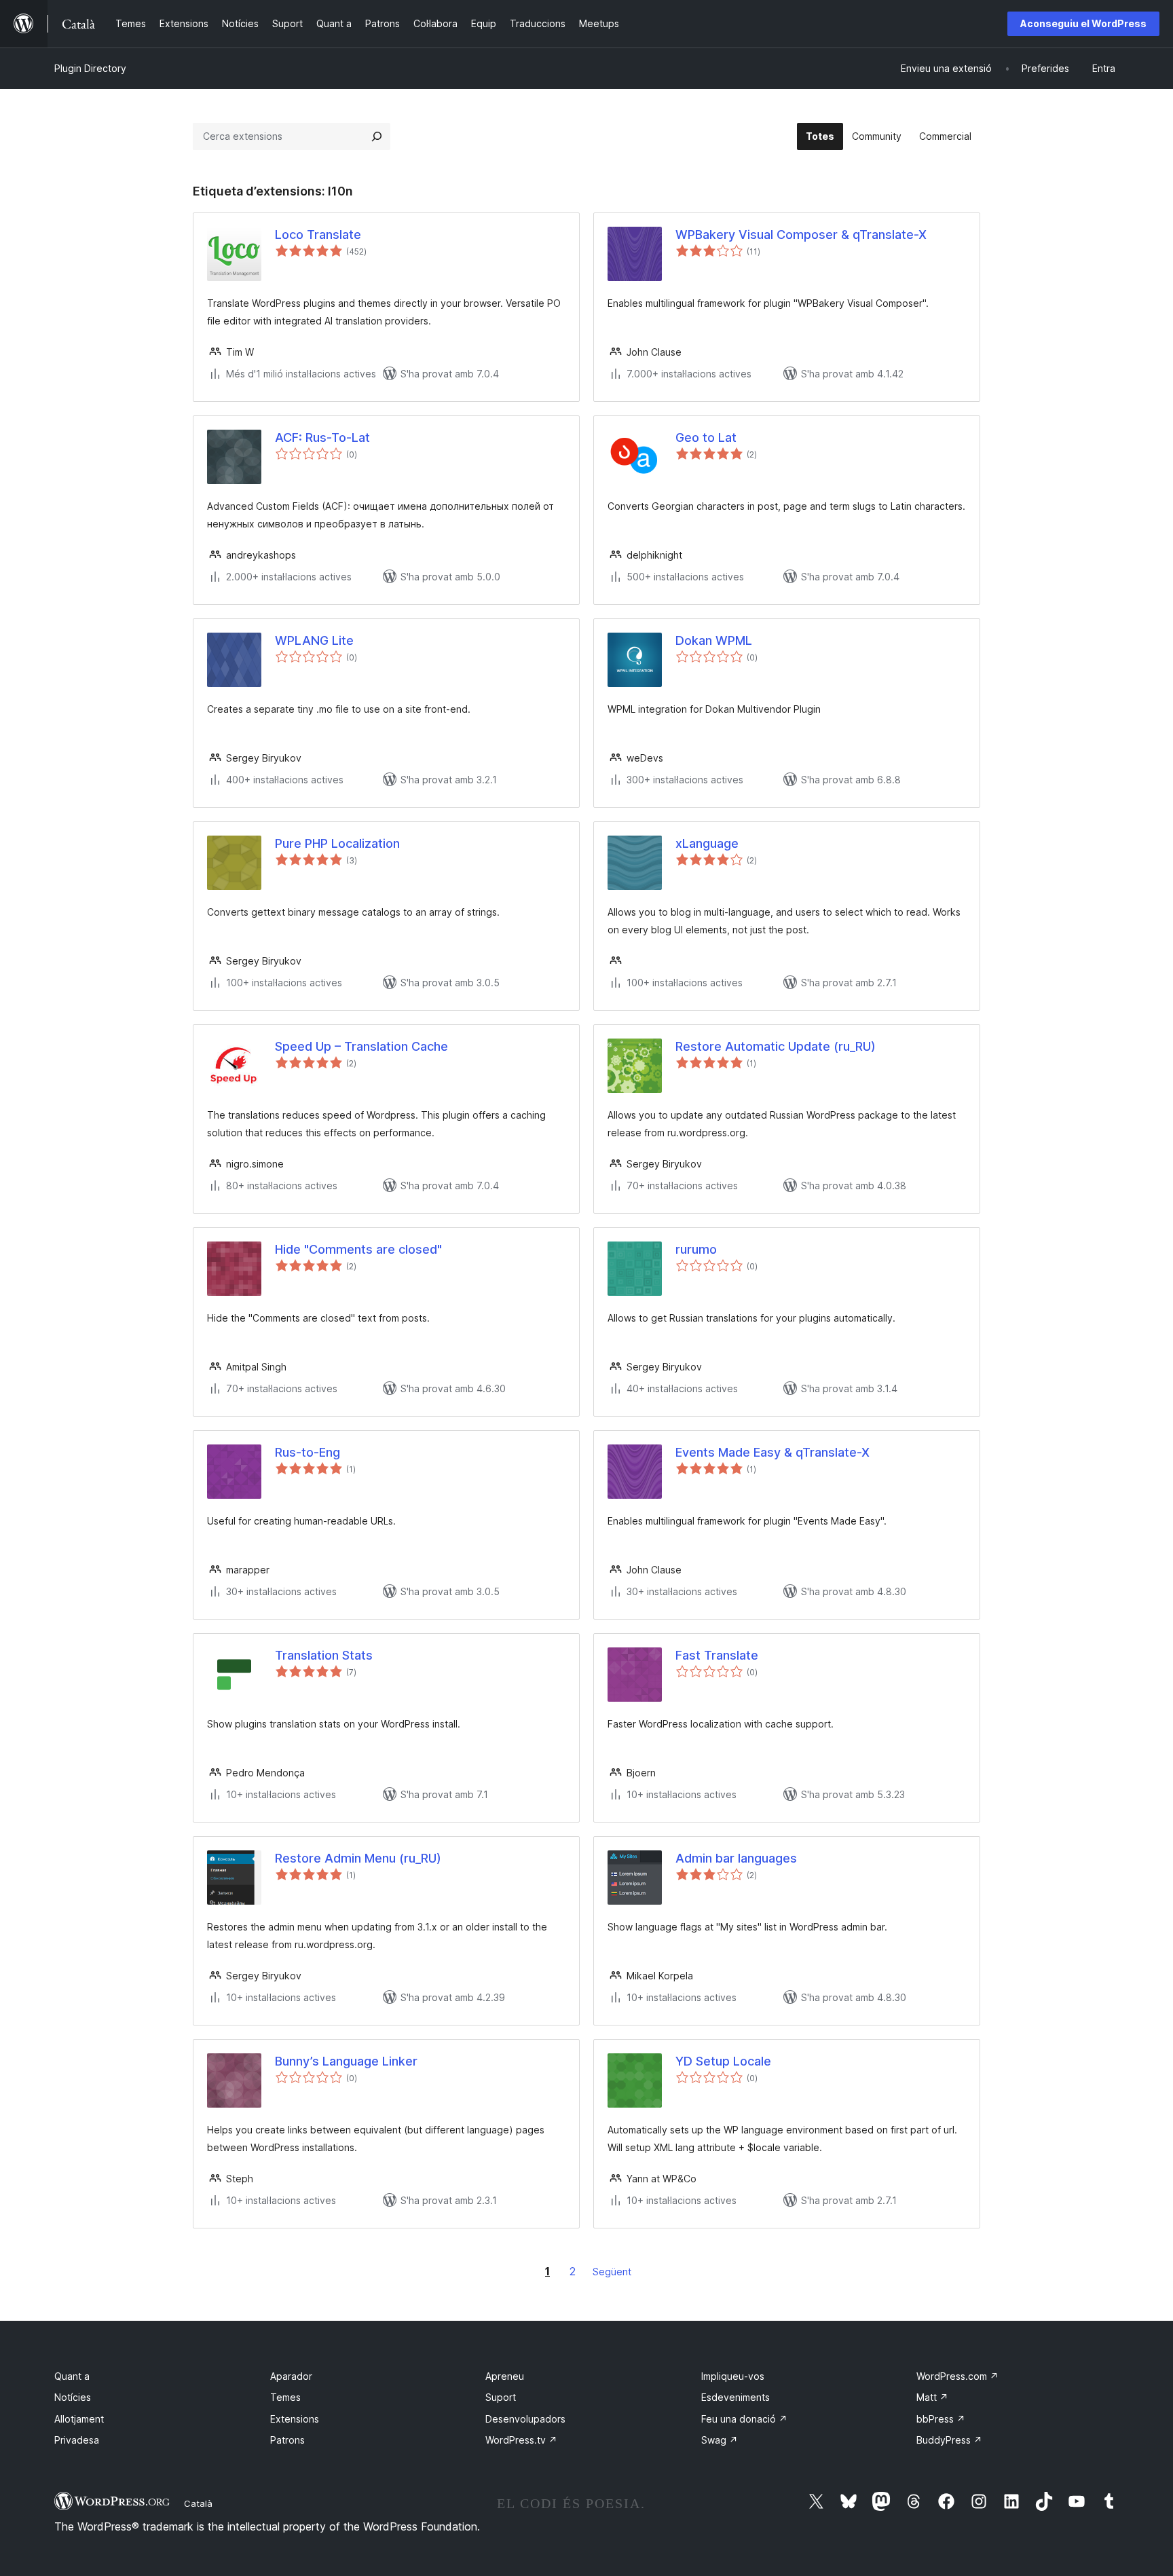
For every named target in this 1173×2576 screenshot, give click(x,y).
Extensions (295, 2419)
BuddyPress (949, 2440)
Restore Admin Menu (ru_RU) (358, 1858)
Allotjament (79, 2419)
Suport (501, 2397)
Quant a (72, 2376)
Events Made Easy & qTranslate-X (772, 1452)
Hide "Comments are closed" (358, 1249)
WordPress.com (957, 2376)
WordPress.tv (521, 2440)
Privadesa (77, 2440)
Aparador (291, 2376)
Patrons (287, 2440)
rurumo (696, 1249)
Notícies (73, 2397)
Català (198, 2503)
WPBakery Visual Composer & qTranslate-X (801, 235)
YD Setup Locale (723, 2061)
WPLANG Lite (314, 640)
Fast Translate (717, 1655)
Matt (932, 2397)
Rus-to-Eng (308, 1452)
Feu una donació (744, 2419)
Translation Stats (324, 1655)
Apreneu (505, 2376)
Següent (612, 2272)
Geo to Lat (706, 437)
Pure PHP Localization (337, 843)
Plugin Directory (90, 68)
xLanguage (707, 843)
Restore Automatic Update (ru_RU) (776, 1046)
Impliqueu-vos (733, 2376)
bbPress (941, 2419)
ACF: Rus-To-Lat (322, 437)
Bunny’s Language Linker (346, 2061)
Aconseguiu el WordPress (1083, 23)
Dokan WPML (714, 640)
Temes (285, 2397)
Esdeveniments (736, 2397)
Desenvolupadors (525, 2419)
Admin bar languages (736, 1858)
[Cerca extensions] (377, 136)
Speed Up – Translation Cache (361, 1046)
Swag (720, 2440)
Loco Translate (318, 235)
